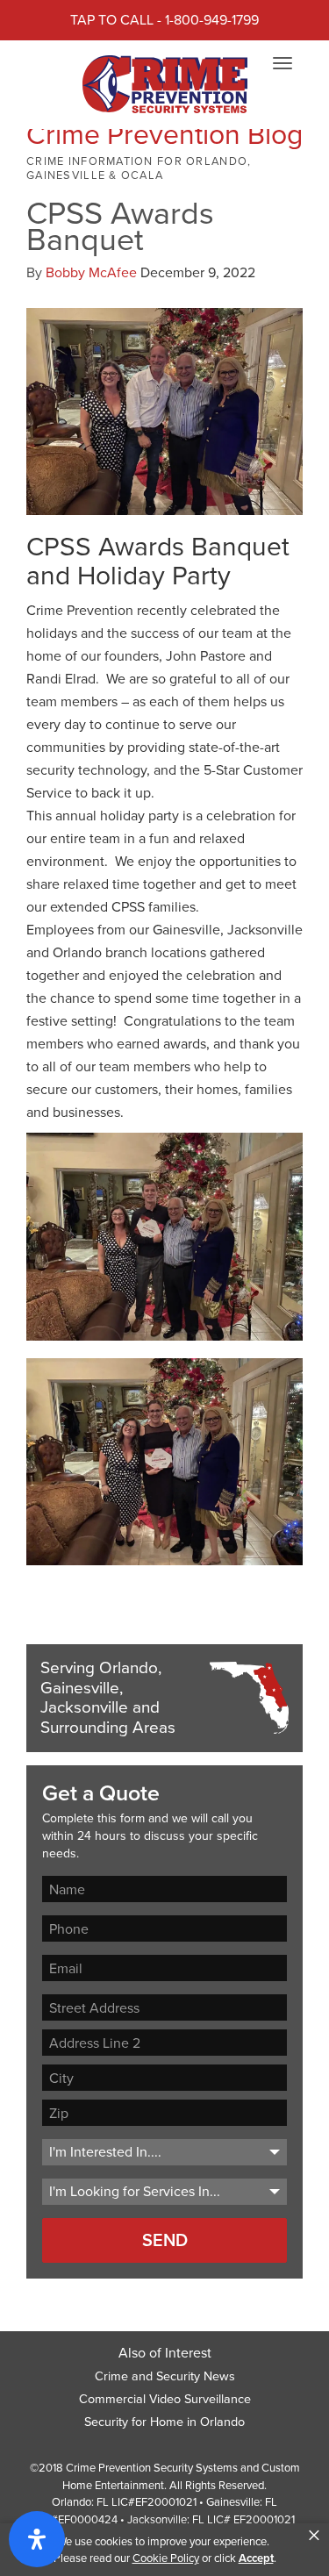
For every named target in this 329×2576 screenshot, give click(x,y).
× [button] (314, 2536)
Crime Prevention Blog (164, 134)
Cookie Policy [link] (166, 2558)
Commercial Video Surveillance (165, 2399)
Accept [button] (256, 2558)
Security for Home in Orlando (164, 2422)
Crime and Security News (165, 2376)
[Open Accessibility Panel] (37, 2539)
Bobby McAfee (91, 272)
